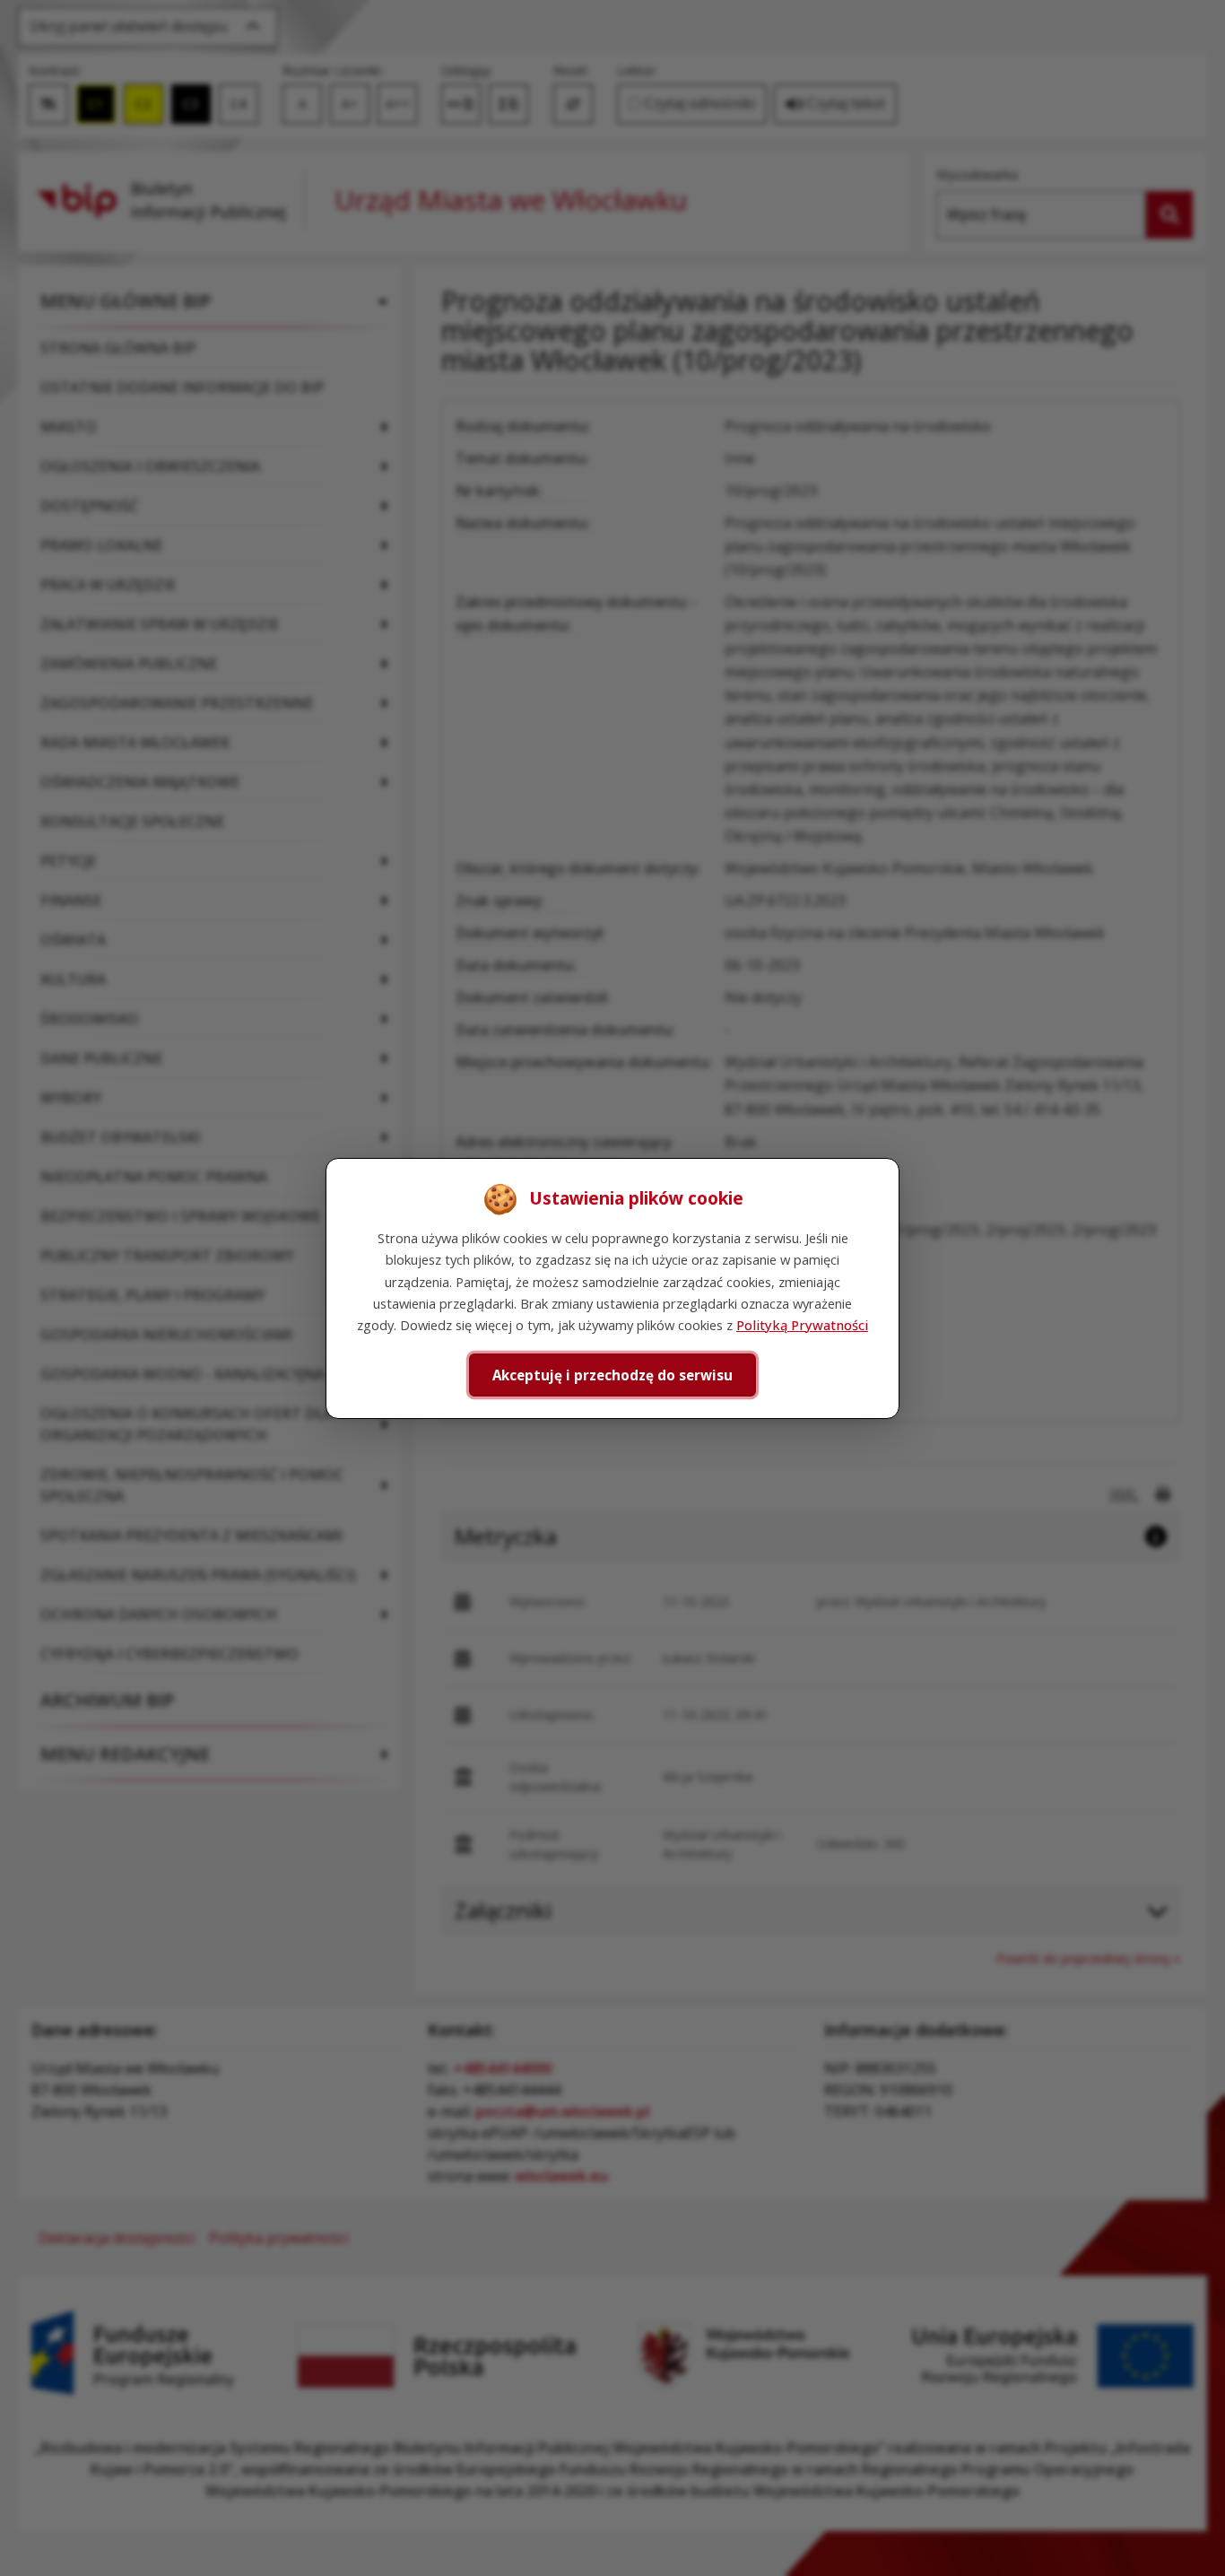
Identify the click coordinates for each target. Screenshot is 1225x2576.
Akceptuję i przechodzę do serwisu (612, 1374)
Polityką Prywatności (802, 1325)
